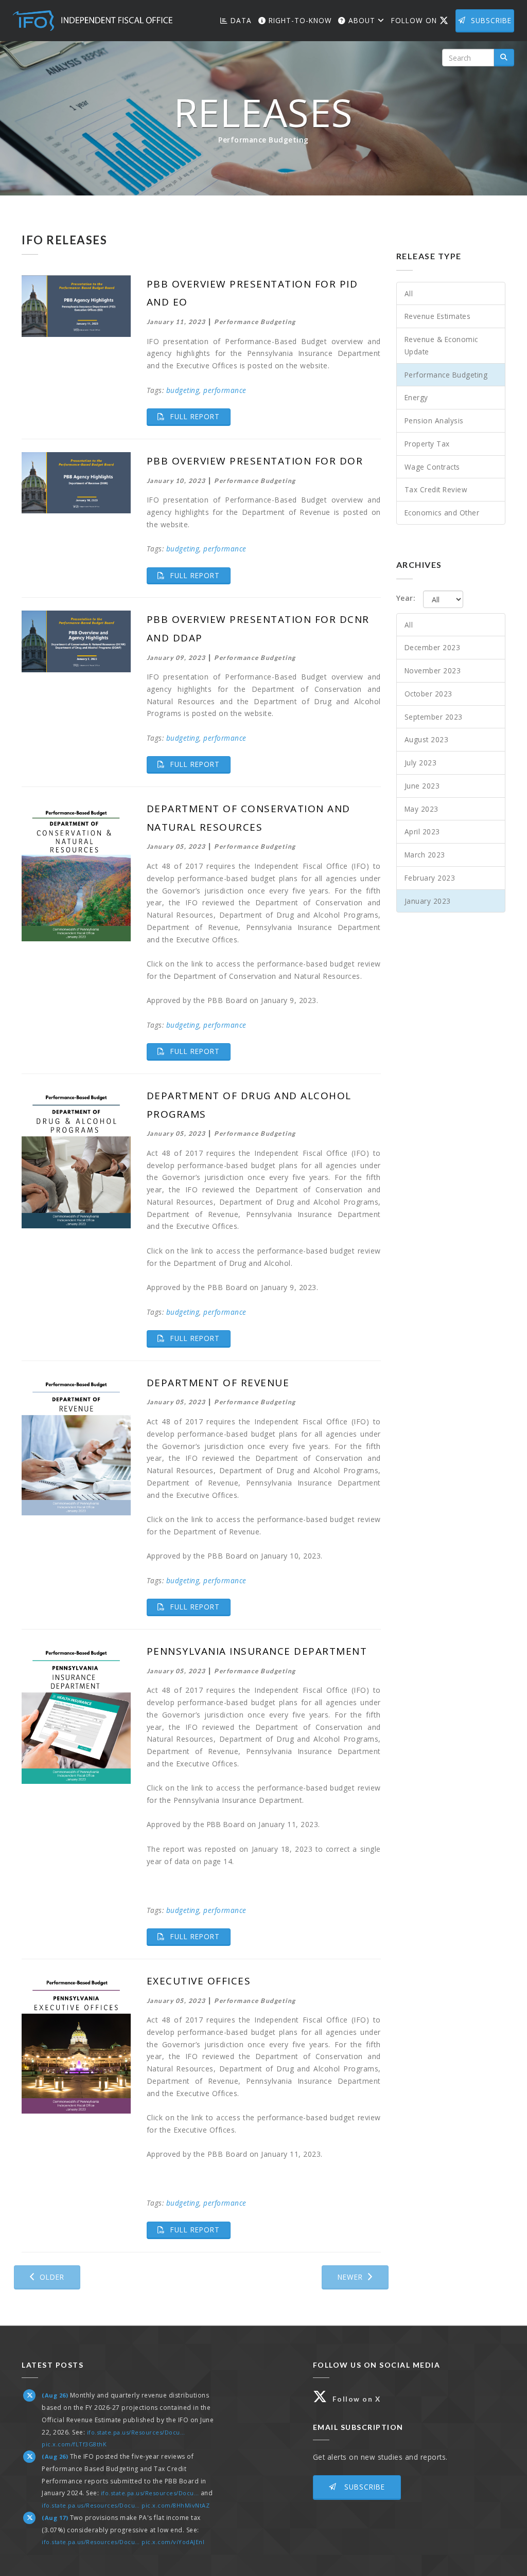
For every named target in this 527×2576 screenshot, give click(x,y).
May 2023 (421, 809)
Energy (416, 397)
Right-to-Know (299, 20)
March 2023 (425, 855)
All (409, 293)
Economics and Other (442, 513)
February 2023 (430, 878)
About (362, 20)
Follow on (422, 20)
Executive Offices (199, 1981)
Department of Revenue (218, 1383)
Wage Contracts (432, 467)
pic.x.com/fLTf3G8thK (74, 2444)
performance (225, 390)
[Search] (504, 58)
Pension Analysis (434, 421)
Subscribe (491, 20)
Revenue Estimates (438, 316)
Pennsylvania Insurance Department (257, 1651)
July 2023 (421, 763)
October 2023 (428, 694)
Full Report (199, 416)
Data (240, 20)
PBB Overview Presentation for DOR (255, 461)
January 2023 (428, 901)
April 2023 (422, 831)
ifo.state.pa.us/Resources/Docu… (136, 2432)
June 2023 (422, 786)
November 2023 (433, 670)
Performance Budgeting (446, 375)
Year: (406, 598)
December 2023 (433, 647)
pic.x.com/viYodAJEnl (173, 2542)
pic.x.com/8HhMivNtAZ (175, 2505)
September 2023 (434, 717)
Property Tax (427, 444)
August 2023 (427, 739)
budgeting (183, 390)
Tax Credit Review (436, 489)
